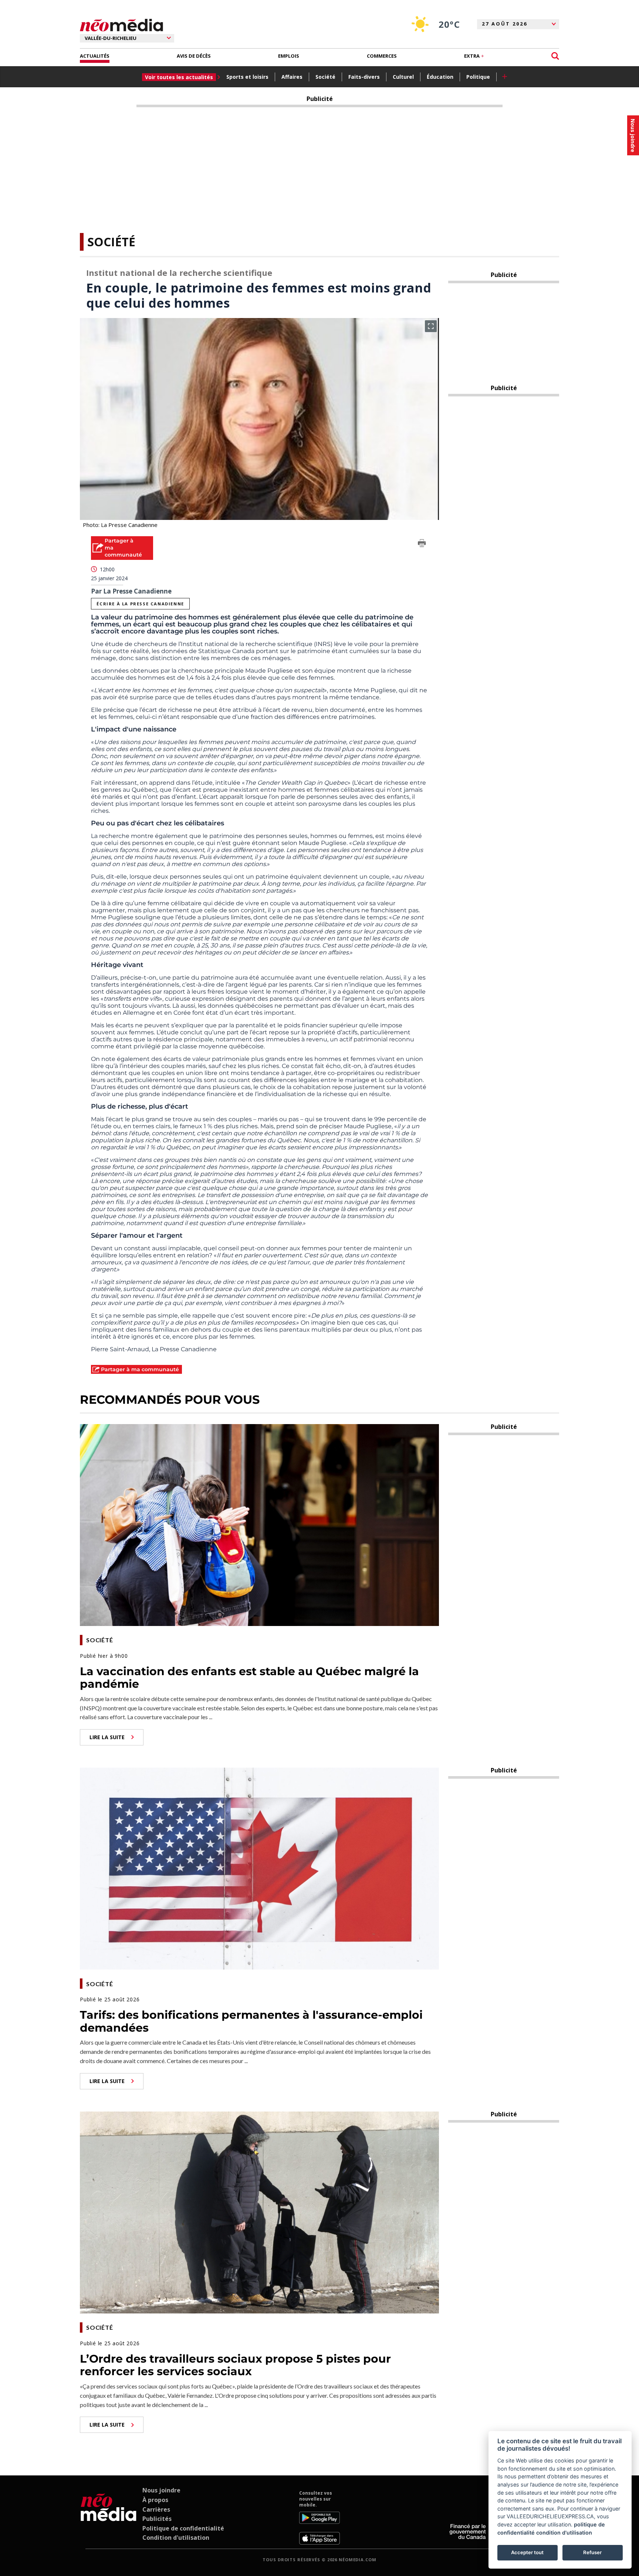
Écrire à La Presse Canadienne (140, 604)
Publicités (157, 2519)
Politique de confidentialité (183, 2528)
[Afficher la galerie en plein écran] (431, 326)
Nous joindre (161, 2490)
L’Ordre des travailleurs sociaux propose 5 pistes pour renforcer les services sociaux (235, 2365)
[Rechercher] (555, 56)
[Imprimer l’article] (422, 544)
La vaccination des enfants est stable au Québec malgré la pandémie (249, 1678)
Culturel (403, 77)
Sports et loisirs (247, 77)
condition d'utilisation (564, 2533)
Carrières (156, 2509)
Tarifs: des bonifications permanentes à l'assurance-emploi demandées (251, 2021)
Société (325, 77)
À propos (155, 2500)
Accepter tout (527, 2552)
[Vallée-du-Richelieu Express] (109, 2517)
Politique (478, 77)
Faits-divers (364, 77)
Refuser (592, 2552)
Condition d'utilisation (176, 2538)
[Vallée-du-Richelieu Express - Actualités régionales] (121, 25)
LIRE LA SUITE (107, 1737)
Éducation (440, 77)
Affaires (292, 77)
